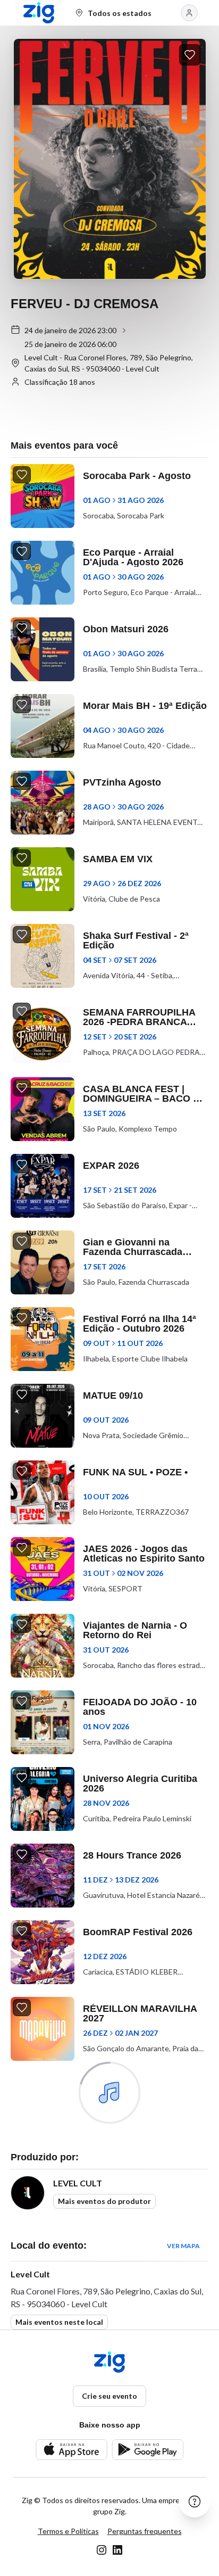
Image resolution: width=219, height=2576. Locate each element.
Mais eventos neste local (59, 2322)
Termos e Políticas (68, 2531)
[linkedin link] (117, 2550)
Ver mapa (183, 2246)
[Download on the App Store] (71, 2450)
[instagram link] (102, 2550)
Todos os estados (120, 13)
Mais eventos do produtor (104, 2201)
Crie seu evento (109, 2396)
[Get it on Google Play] (148, 2450)
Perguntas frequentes (145, 2531)
